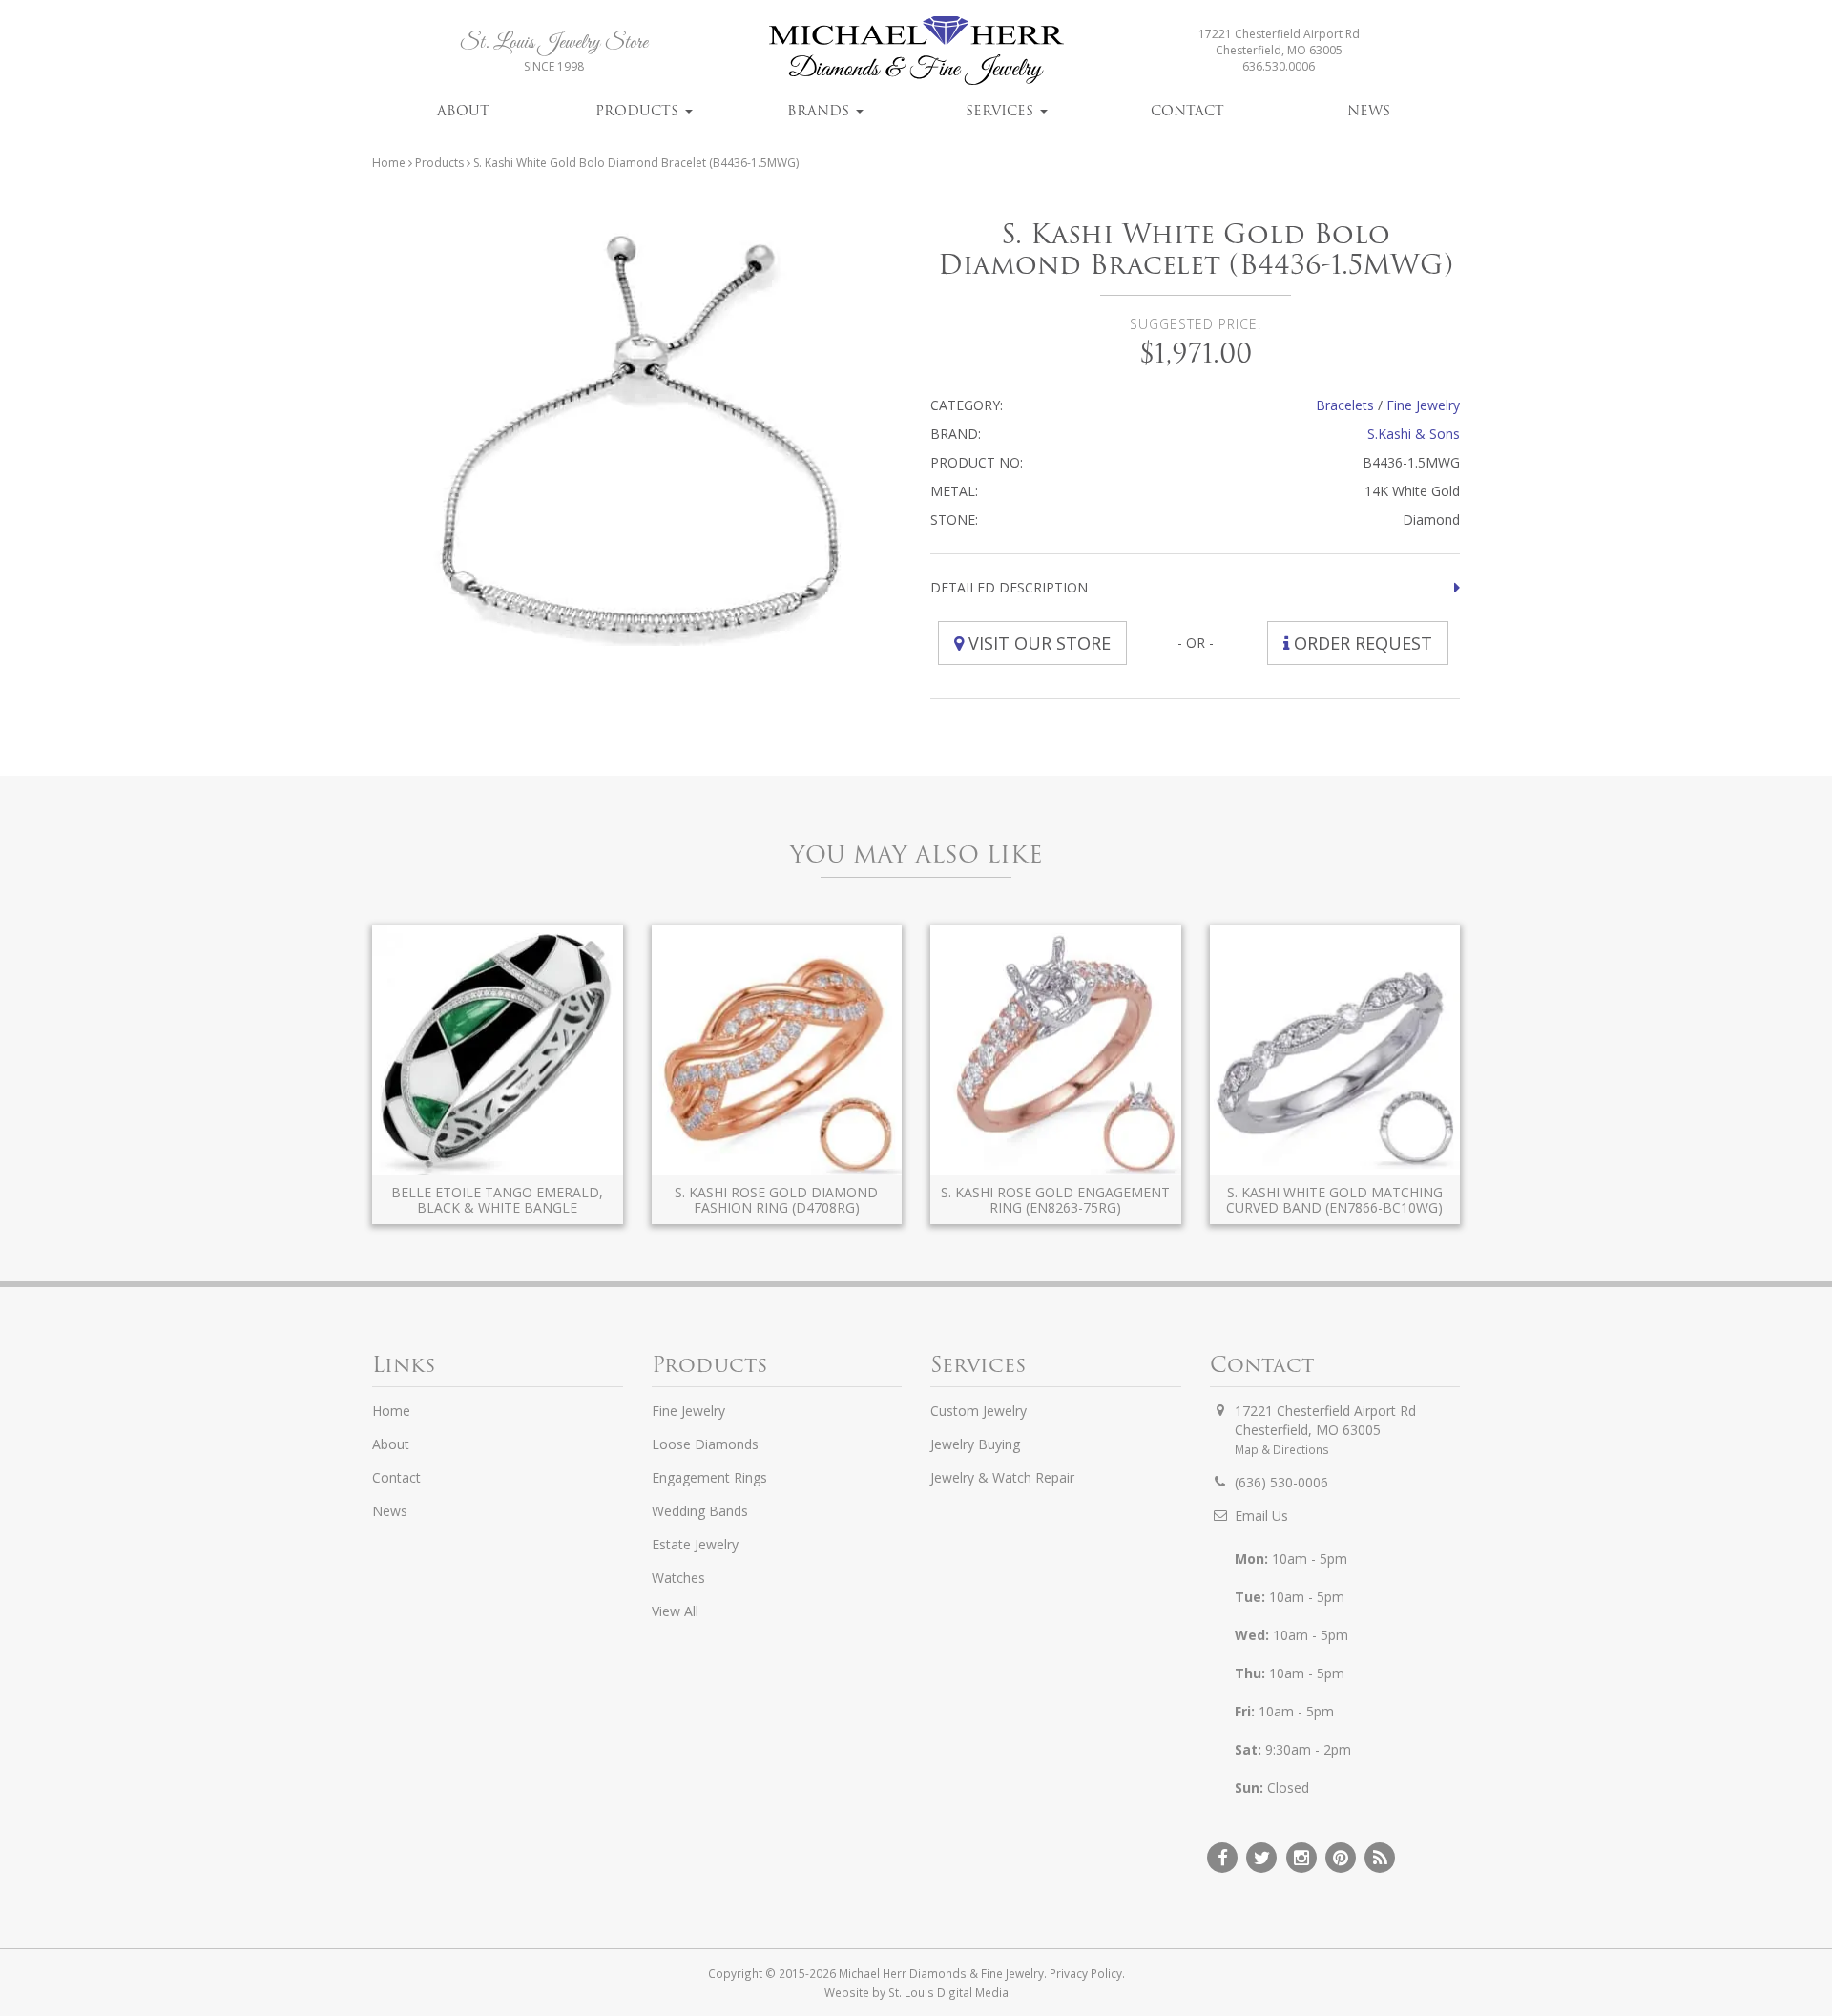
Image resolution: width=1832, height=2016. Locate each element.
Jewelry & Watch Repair (1002, 1477)
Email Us (1261, 1516)
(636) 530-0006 (1281, 1482)
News (1369, 111)
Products (639, 111)
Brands (821, 111)
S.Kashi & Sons (1414, 434)
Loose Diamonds (705, 1444)
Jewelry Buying (975, 1444)
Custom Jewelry (978, 1411)
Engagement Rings (709, 1477)
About (463, 111)
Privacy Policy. (1087, 1973)
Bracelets (1345, 405)
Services (1002, 111)
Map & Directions (1282, 1449)
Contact (1187, 111)
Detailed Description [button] (1009, 587)
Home (389, 163)
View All (675, 1611)
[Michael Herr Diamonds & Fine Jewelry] (916, 50)
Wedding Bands (700, 1511)
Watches (678, 1578)
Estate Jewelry (695, 1544)
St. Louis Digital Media (948, 1992)
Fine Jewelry (1423, 405)
